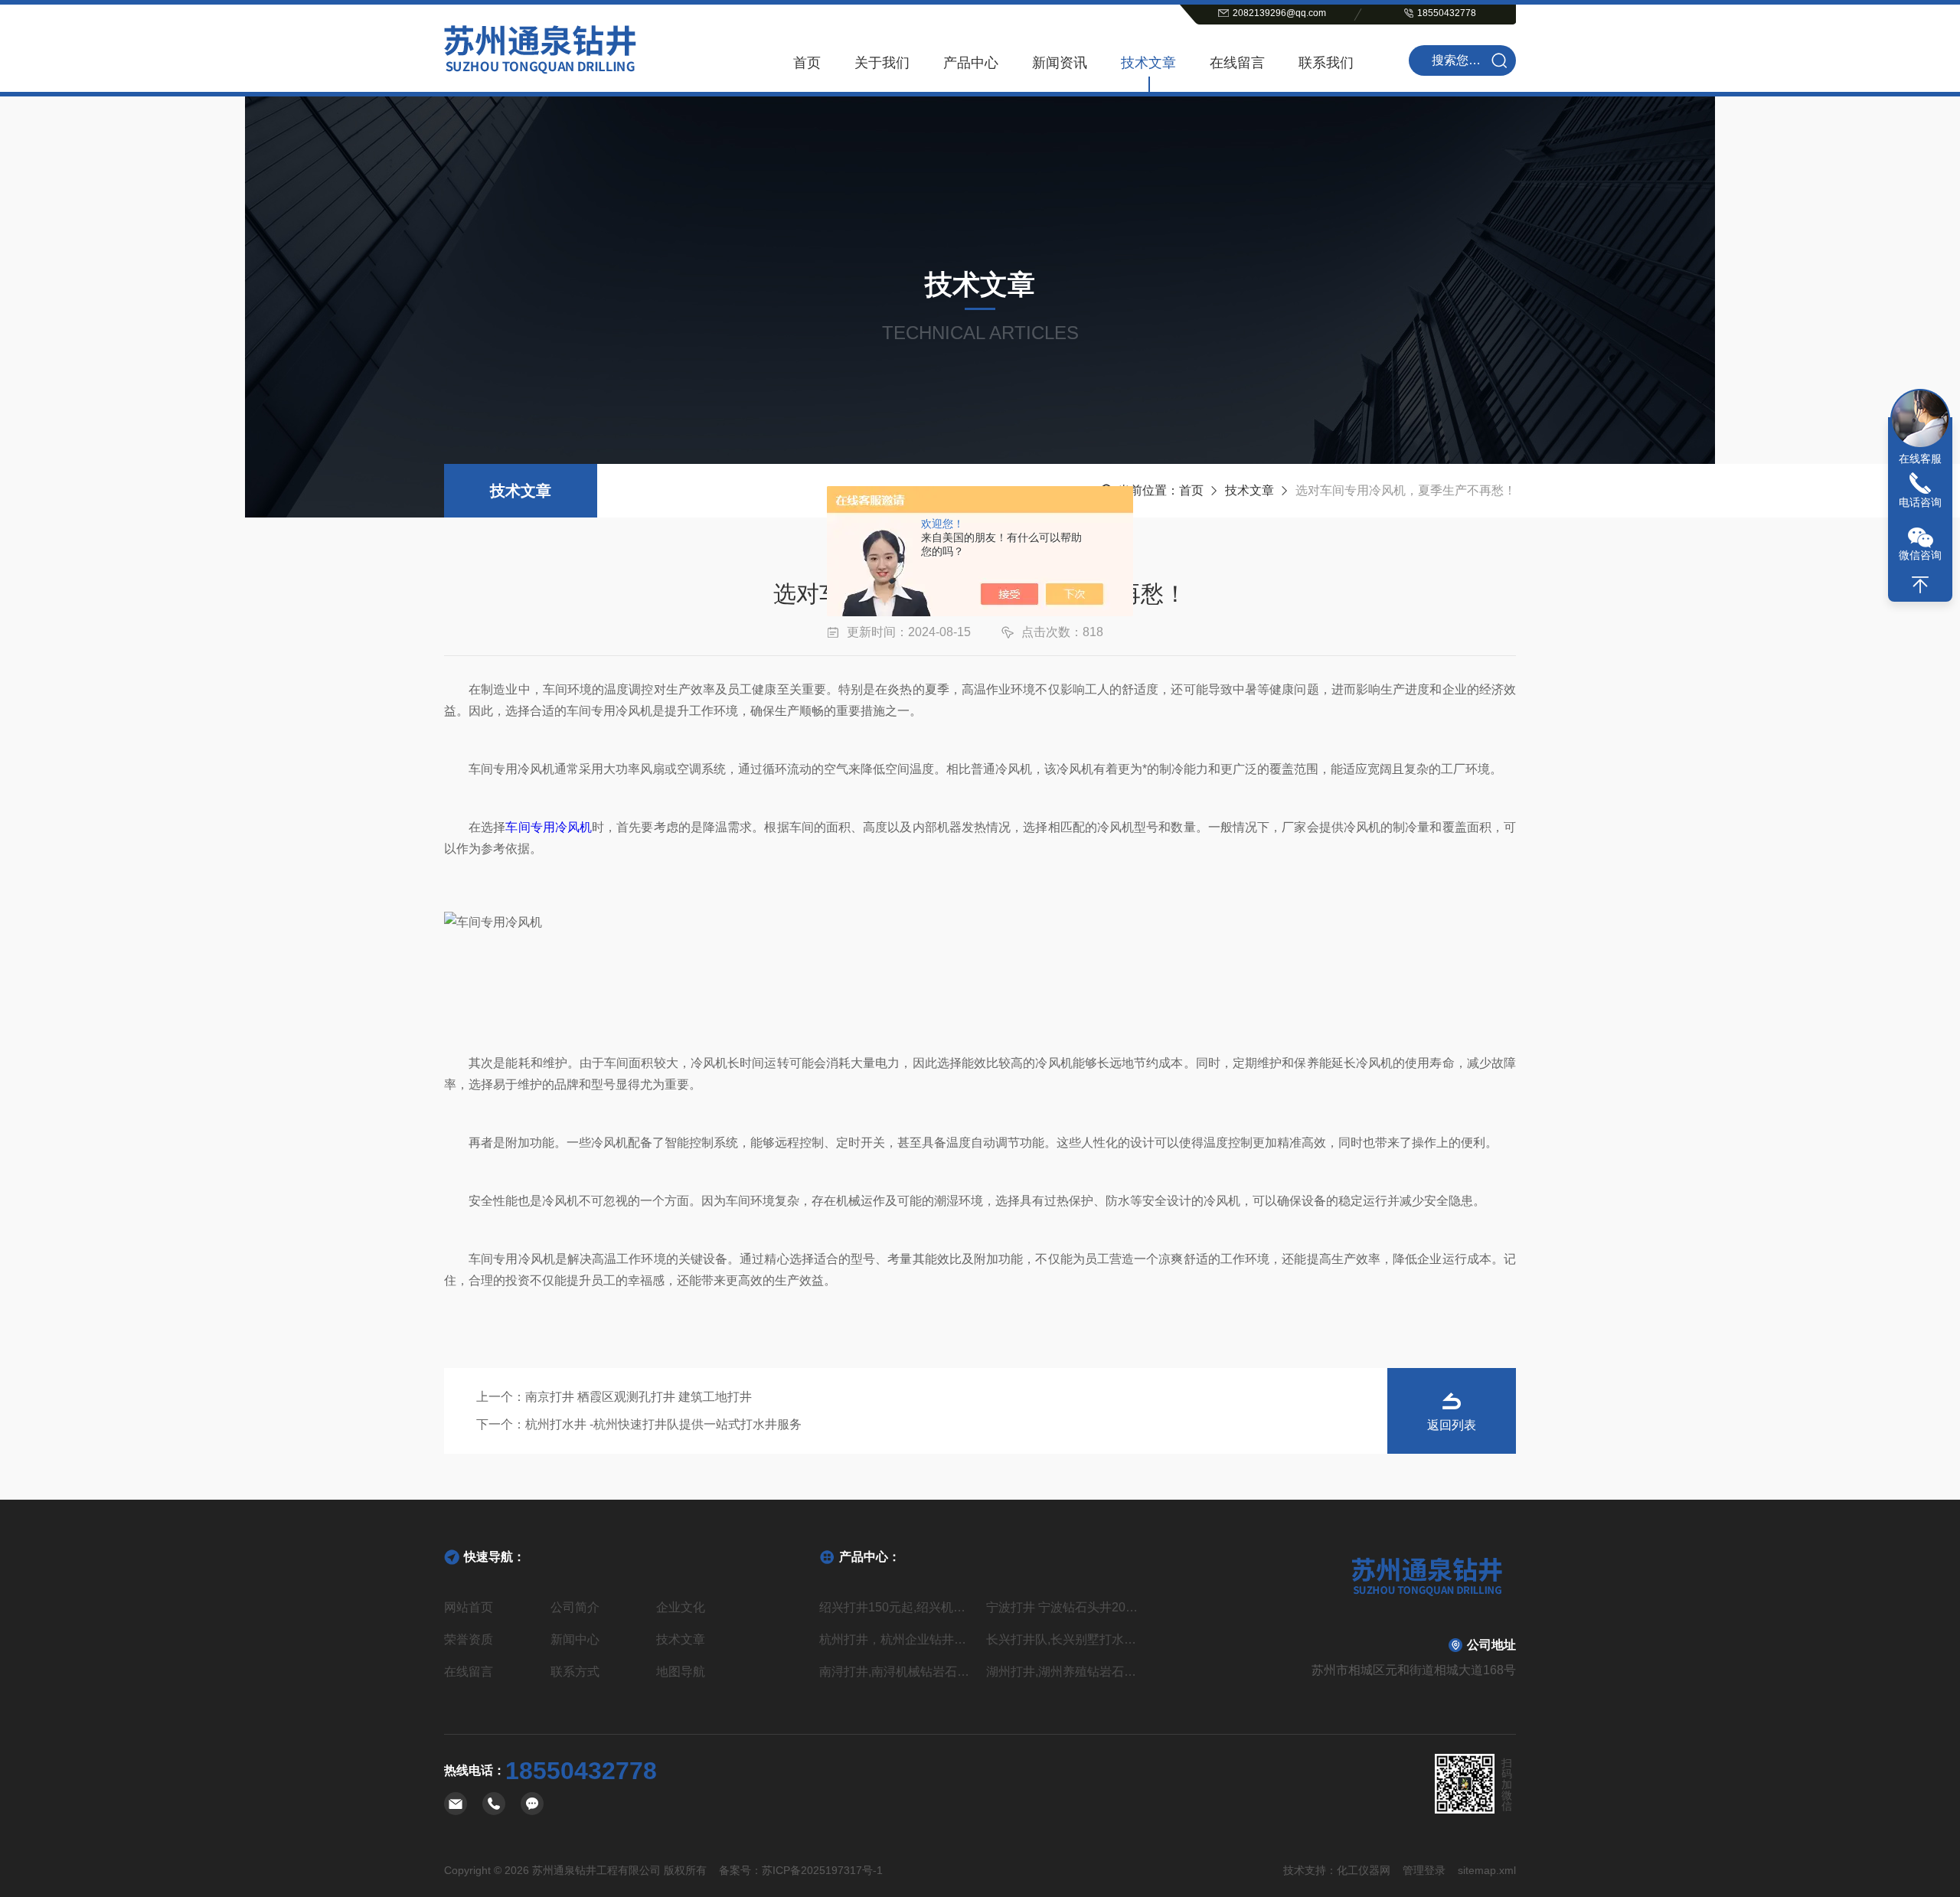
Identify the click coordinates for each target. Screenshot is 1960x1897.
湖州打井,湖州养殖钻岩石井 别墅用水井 (1063, 1672)
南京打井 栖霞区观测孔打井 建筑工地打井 (639, 1397)
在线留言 (1237, 63)
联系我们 (1326, 63)
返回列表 (1452, 1425)
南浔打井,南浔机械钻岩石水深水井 (897, 1672)
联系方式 (575, 1672)
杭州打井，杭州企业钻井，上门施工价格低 (897, 1639)
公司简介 (575, 1607)
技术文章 (1148, 63)
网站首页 (469, 1607)
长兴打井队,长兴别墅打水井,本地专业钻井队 (1063, 1639)
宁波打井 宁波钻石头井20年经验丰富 (1063, 1607)
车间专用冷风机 (549, 827)
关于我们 (882, 63)
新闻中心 (575, 1639)
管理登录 (1424, 1870)
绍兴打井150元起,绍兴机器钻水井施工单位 (897, 1607)
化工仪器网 (1364, 1870)
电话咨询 (1920, 502)
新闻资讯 (1060, 63)
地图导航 (681, 1672)
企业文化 (681, 1607)
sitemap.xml (1487, 1870)
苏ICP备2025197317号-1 (822, 1870)
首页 (807, 63)
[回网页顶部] (1920, 585)
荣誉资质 (469, 1639)
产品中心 (971, 63)
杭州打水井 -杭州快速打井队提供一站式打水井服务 (663, 1424)
